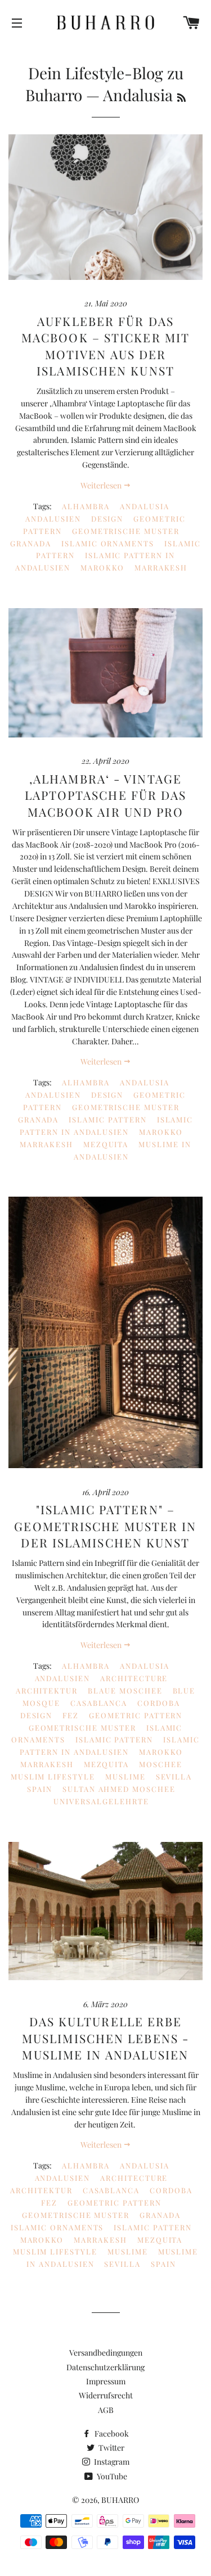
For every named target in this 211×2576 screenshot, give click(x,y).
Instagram (111, 2462)
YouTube (111, 2476)
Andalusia (145, 506)
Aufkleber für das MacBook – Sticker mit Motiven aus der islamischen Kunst (105, 346)
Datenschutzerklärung (105, 2367)
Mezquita (106, 1144)
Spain (40, 1789)
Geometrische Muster (126, 531)
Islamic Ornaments (108, 543)
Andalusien (53, 519)
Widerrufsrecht (106, 2395)
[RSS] (181, 97)
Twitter (111, 2448)
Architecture (134, 1678)
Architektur (47, 1690)
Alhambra (86, 506)
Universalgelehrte (101, 1801)
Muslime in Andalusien (133, 1150)
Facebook (111, 2434)
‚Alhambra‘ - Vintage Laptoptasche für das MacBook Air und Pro (106, 795)
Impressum (106, 2381)
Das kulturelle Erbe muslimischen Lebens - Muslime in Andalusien (105, 2038)
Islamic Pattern (107, 1119)
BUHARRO (120, 2500)
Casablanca (99, 1703)
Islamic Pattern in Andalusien (106, 1126)
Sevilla (174, 1776)
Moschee (161, 1764)
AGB (106, 2410)
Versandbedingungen (106, 2353)
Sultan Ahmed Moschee (119, 1789)
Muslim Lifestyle (53, 1776)
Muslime (125, 1776)
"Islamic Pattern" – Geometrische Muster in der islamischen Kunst (105, 1526)
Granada (31, 543)
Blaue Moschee (125, 1690)
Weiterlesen (102, 485)
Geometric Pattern (136, 1715)
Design (107, 519)
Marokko (102, 567)
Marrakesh (161, 567)
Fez (71, 1715)
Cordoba (159, 1703)
